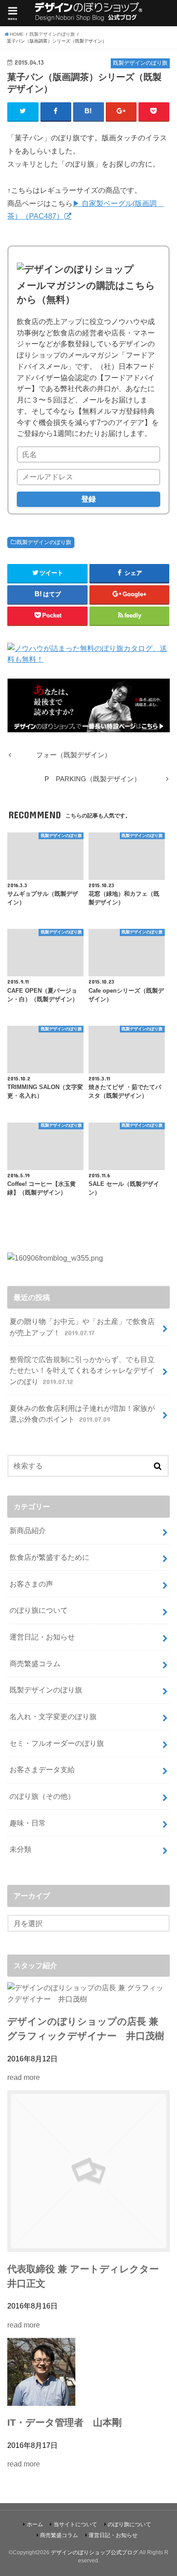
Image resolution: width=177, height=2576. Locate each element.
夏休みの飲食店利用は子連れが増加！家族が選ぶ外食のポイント (82, 1414)
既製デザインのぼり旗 (44, 542)
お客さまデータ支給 (42, 1769)
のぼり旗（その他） (42, 1796)
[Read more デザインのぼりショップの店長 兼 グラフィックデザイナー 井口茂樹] (88, 1999)
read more (24, 2077)
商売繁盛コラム (35, 1663)
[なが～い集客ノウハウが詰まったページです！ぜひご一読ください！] (88, 726)
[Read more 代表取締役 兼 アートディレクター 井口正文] (88, 2246)
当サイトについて (75, 2524)
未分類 (20, 1849)
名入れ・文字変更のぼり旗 (53, 1716)
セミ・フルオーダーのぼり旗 (57, 1743)
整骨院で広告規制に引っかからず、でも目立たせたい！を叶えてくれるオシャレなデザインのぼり (82, 1370)
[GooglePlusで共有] (121, 111)
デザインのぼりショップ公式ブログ (94, 2552)
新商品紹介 (28, 1530)
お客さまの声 (31, 1584)
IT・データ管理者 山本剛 (64, 2423)
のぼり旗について (39, 1610)
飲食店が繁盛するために (49, 1557)
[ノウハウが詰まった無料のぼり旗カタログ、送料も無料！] (88, 659)
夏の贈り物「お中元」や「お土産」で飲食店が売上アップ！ (82, 1327)
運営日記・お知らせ (42, 1637)
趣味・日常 (28, 1823)
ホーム (35, 2524)
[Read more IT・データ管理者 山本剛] (41, 2400)
